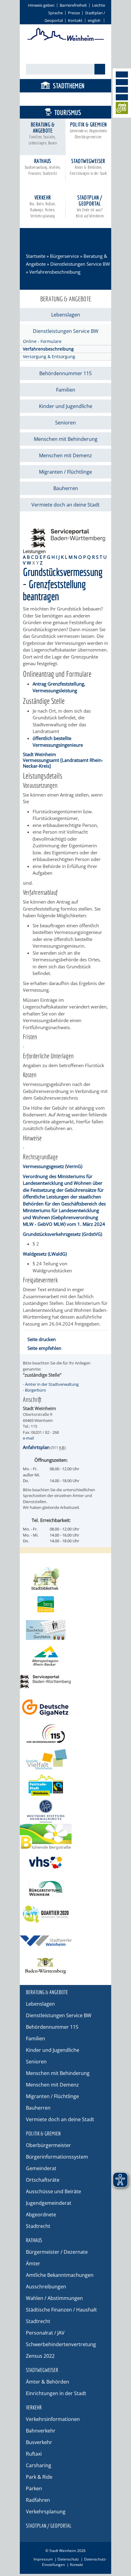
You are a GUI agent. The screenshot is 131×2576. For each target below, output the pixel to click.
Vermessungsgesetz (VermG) (53, 1166)
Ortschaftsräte (43, 2180)
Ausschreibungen (46, 2287)
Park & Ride (39, 2477)
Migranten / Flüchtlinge (65, 472)
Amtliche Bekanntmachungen (60, 2275)
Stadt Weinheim (39, 754)
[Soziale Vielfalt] (65, 1759)
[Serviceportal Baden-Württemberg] (68, 545)
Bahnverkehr (41, 2431)
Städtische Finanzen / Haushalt (61, 2310)
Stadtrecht (38, 2226)
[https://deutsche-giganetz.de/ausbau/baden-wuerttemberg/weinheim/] (65, 1708)
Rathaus (43, 167)
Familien (66, 390)
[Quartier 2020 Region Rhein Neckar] (65, 1914)
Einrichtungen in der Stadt (56, 2393)
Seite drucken (42, 1339)
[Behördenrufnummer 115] (65, 1733)
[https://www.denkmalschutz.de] (65, 1811)
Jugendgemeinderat (49, 2203)
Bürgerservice (68, 99)
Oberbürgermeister (48, 2145)
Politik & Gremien (89, 130)
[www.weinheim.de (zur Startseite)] (66, 40)
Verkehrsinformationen (53, 2419)
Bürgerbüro (35, 1390)
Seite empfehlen (44, 1348)
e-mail (28, 1438)
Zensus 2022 (40, 2356)
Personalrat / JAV (45, 2333)
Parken (34, 2488)
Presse (74, 13)
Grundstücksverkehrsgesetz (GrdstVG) (62, 1234)
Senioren (65, 423)
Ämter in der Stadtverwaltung (52, 1384)
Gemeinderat (41, 2168)
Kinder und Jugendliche (66, 406)
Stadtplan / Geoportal (90, 206)
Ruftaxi (34, 2454)
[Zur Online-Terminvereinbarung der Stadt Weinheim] (122, 109)
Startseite (36, 256)
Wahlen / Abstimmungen (54, 2298)
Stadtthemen (69, 86)
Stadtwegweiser (88, 167)
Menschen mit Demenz (65, 455)
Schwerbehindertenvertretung (61, 2344)
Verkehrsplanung (46, 2512)
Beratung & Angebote (43, 133)
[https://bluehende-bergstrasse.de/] (65, 1837)
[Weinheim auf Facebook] (122, 74)
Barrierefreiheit (73, 5)
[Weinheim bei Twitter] (122, 90)
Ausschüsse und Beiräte (53, 2191)
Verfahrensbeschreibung (48, 349)
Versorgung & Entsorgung (49, 356)
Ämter (33, 2263)
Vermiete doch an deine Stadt (65, 505)
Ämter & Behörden (48, 2382)
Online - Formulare (42, 341)
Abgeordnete (41, 2215)
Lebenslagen (66, 315)
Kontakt (75, 20)
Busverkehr (39, 2442)
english (94, 20)
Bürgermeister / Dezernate (57, 2252)
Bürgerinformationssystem (57, 2157)
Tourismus (68, 112)
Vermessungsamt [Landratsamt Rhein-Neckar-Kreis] (63, 763)
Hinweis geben (41, 5)
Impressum (43, 2559)
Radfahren (38, 2500)
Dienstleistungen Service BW (80, 264)
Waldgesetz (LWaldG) (45, 1254)
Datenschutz (68, 2559)
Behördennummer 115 (65, 373)
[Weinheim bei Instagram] (122, 82)
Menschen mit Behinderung (66, 439)
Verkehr (43, 206)
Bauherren (66, 488)
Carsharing (39, 2465)
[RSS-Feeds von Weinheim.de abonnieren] (122, 97)
